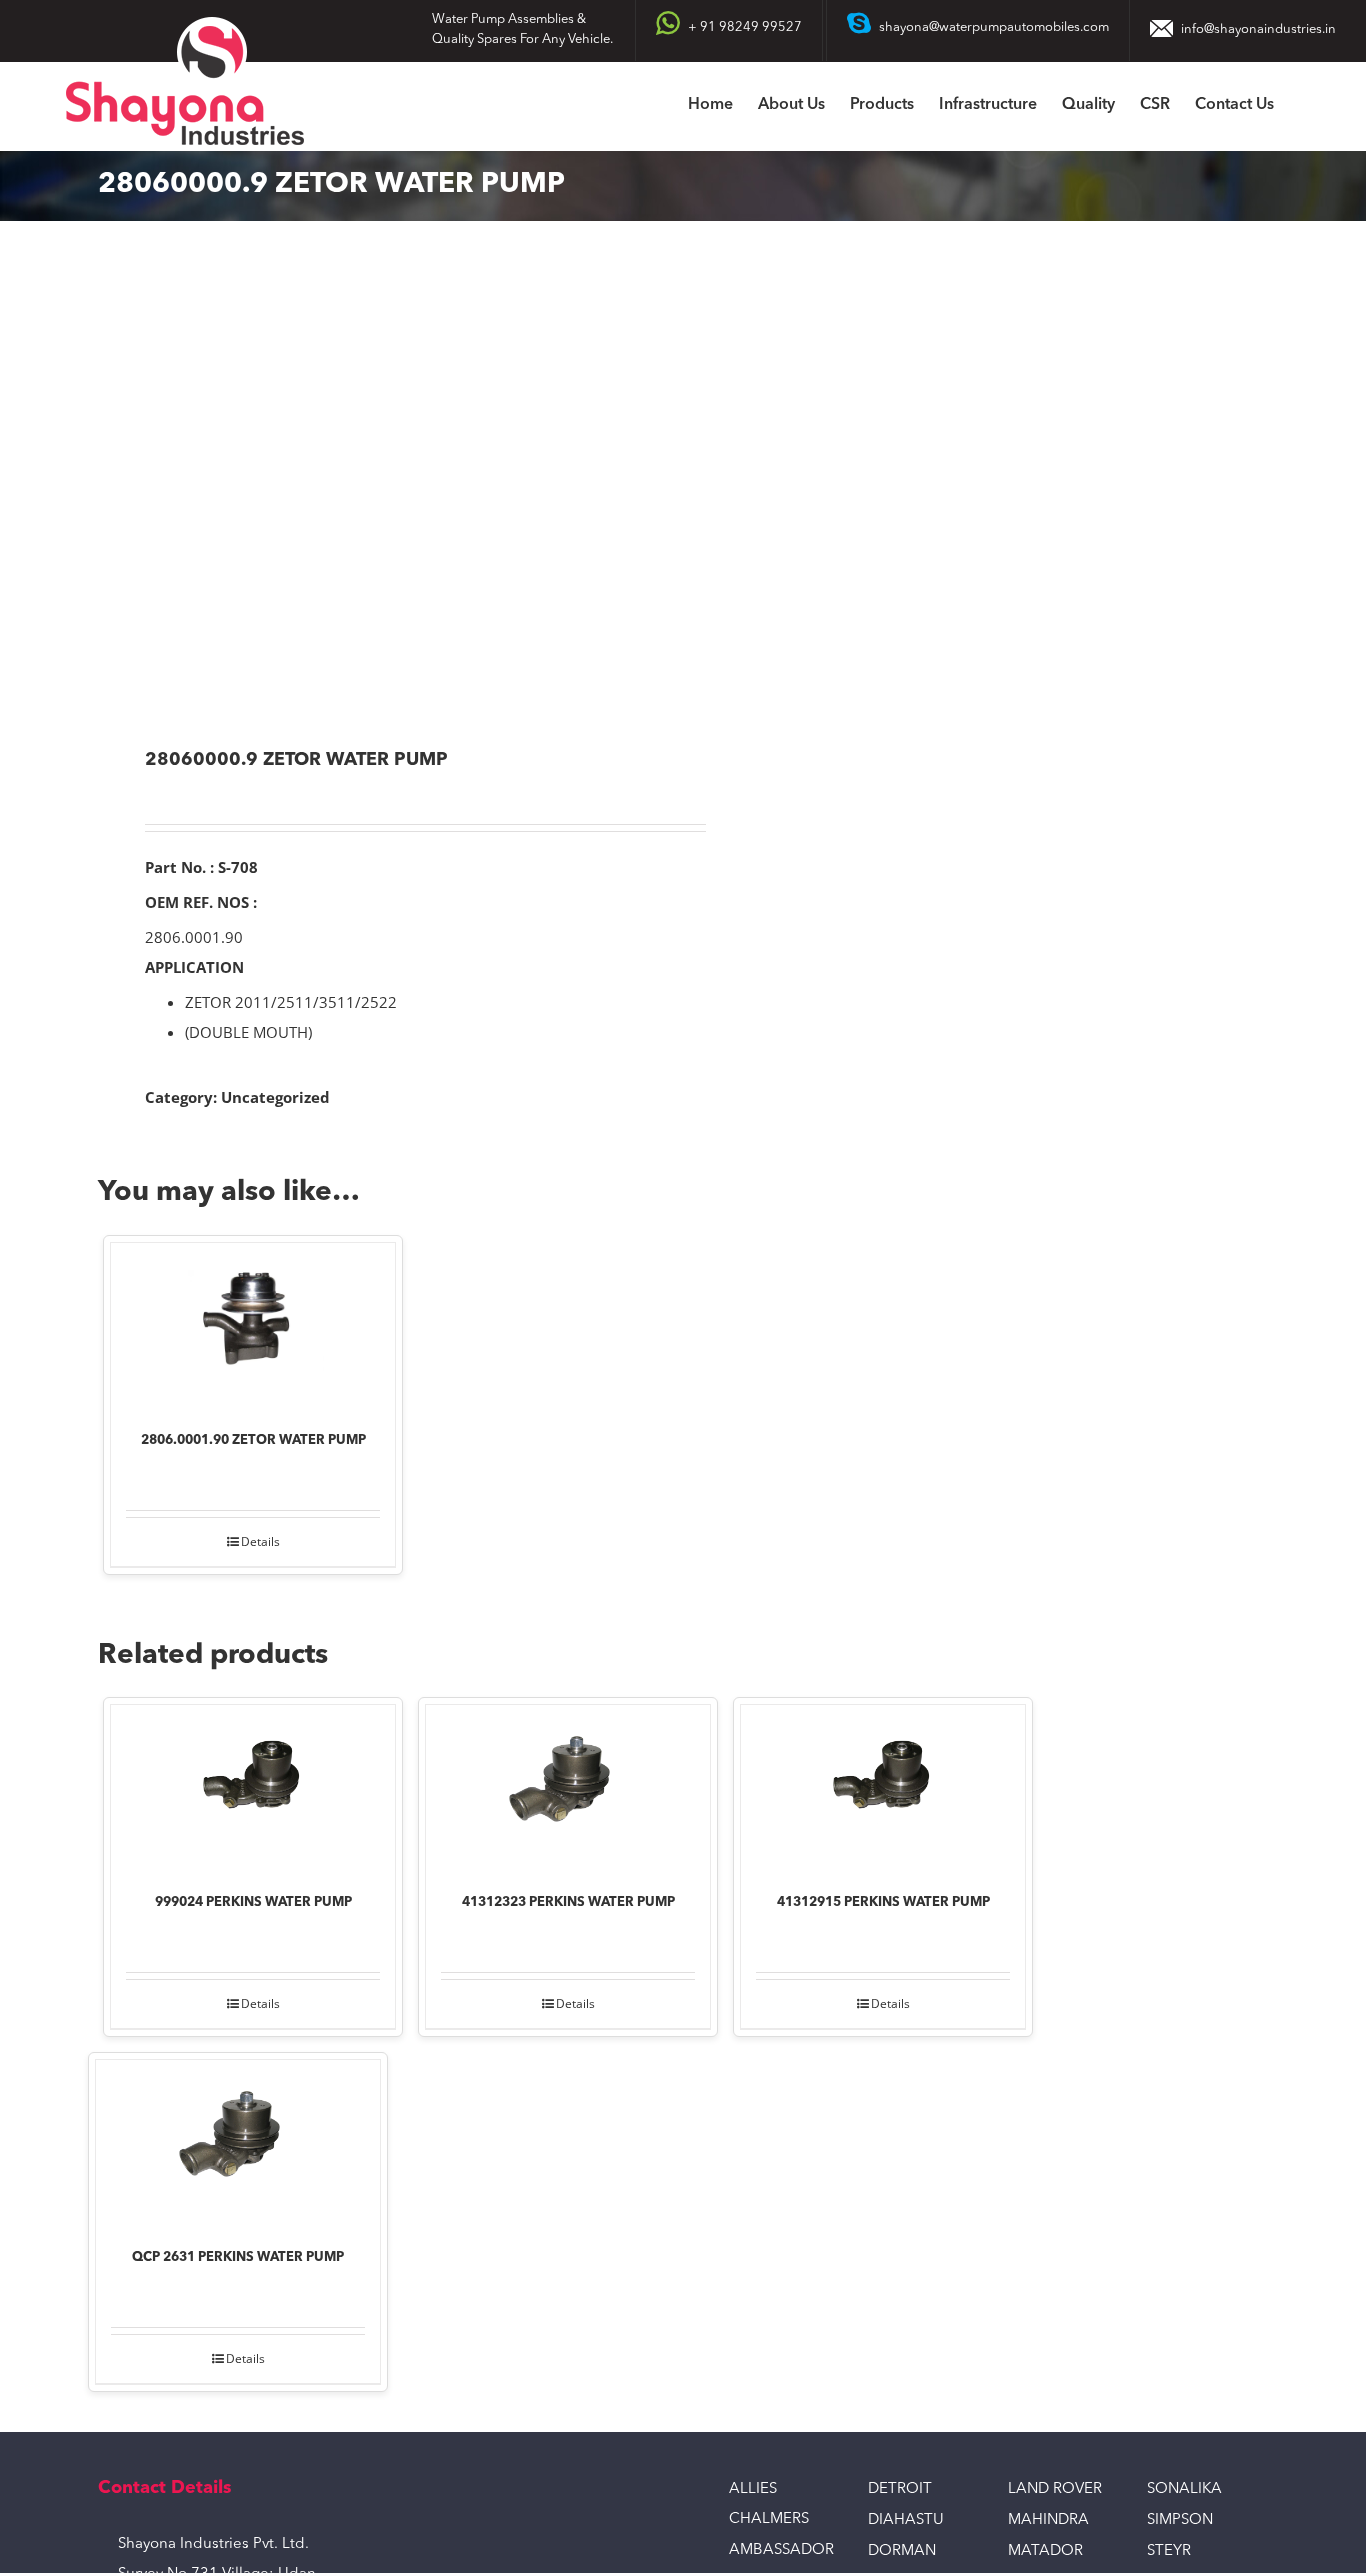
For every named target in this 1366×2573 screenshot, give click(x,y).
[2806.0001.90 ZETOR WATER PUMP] (253, 1323)
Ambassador (781, 2550)
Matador (1045, 2551)
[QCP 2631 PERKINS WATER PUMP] (238, 2140)
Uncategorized (275, 1097)
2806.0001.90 (194, 937)
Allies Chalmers (769, 2504)
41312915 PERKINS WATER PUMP (883, 1902)
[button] (1305, 106)
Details (260, 1541)
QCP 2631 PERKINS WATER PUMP (238, 2257)
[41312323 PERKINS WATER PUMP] (568, 1785)
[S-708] (379, 486)
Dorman (902, 2551)
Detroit (900, 2489)
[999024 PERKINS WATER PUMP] (253, 1785)
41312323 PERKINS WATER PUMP (568, 1902)
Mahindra (1048, 2520)
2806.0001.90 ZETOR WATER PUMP (253, 1440)
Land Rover (1055, 2489)
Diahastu (906, 2520)
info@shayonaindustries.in (1258, 29)
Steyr (1169, 2551)
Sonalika (1184, 2489)
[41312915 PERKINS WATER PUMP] (883, 1785)
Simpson (1180, 2520)
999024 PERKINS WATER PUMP (253, 1902)
